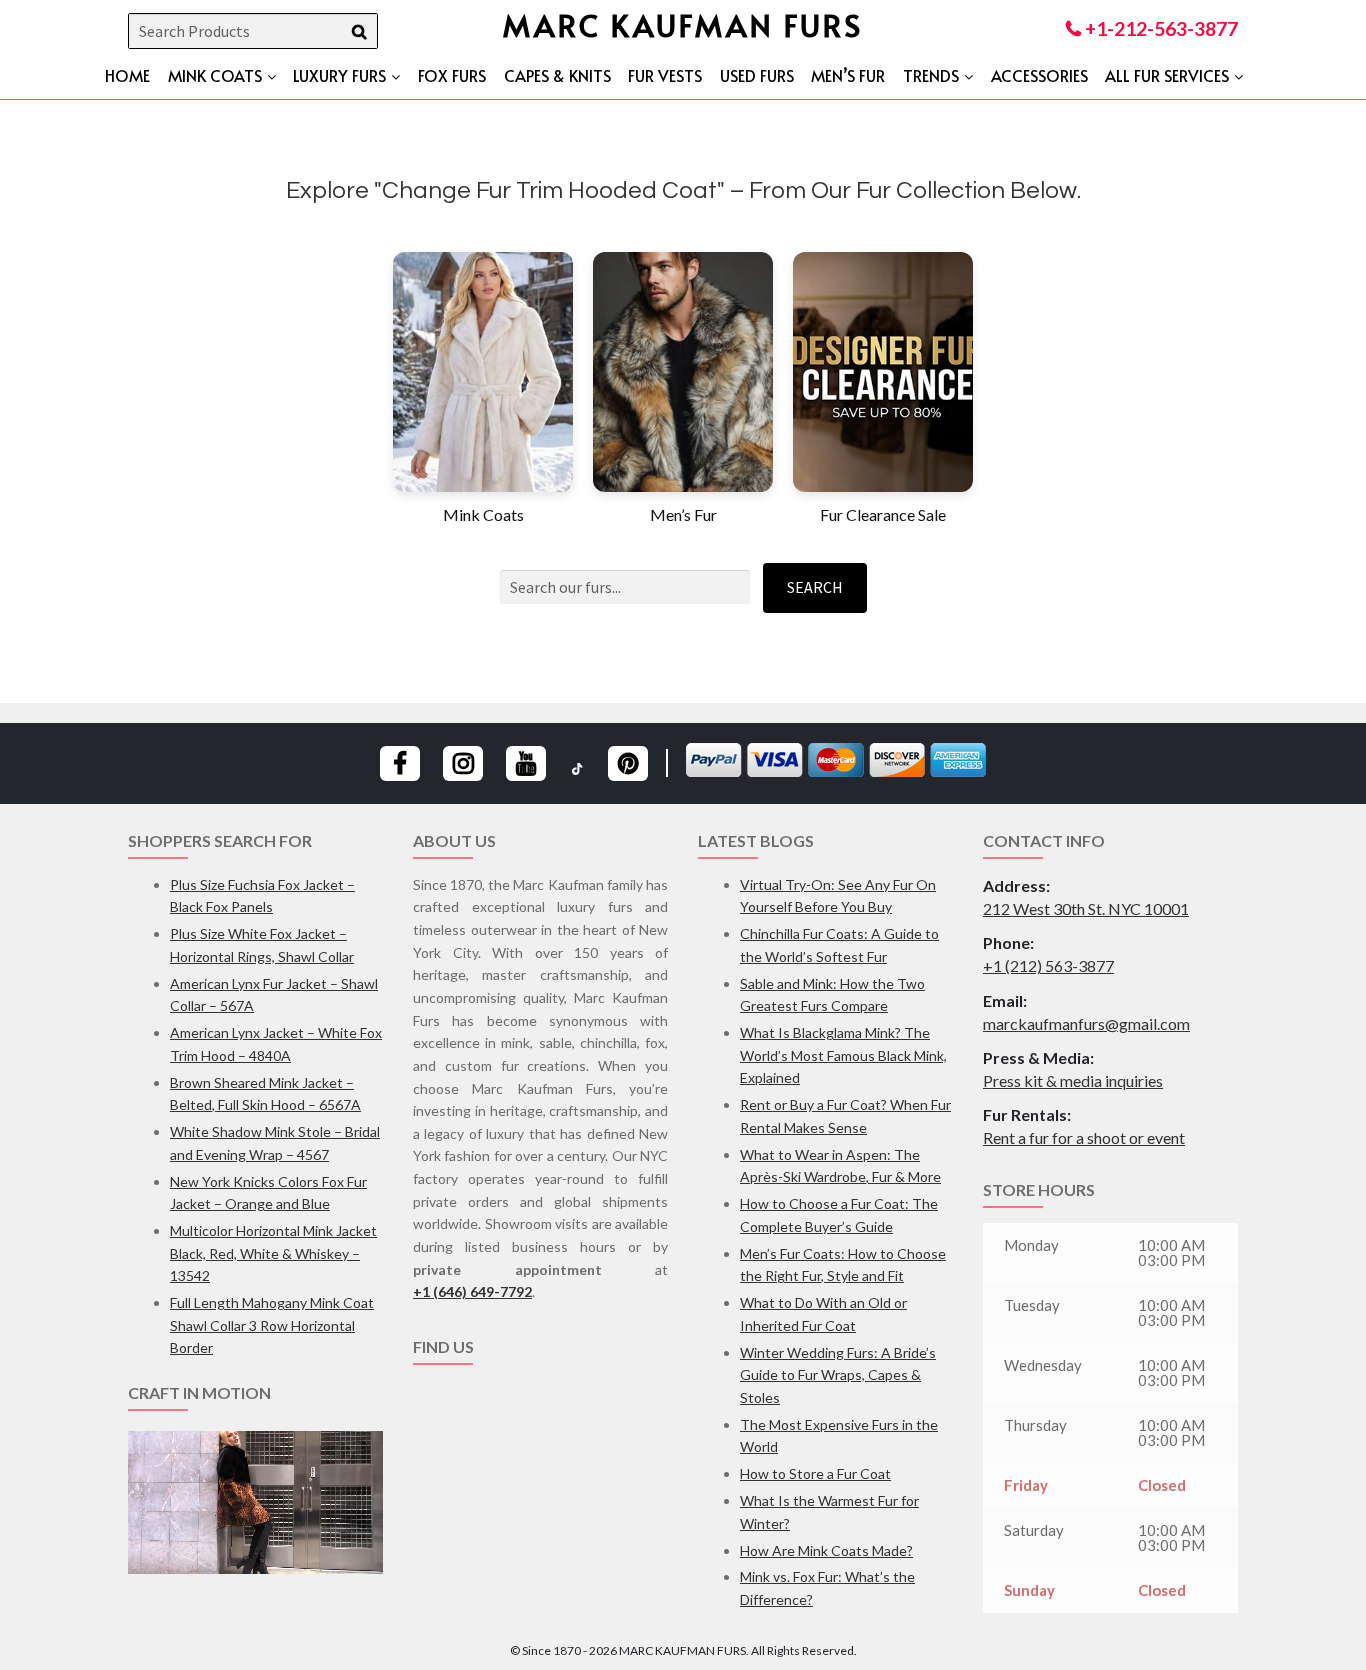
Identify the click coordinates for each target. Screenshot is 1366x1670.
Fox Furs (452, 75)
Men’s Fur (848, 75)
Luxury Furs (339, 75)
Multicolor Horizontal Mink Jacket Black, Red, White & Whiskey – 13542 (273, 1253)
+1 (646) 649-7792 (472, 1291)
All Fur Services (1167, 75)
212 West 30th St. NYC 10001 (1086, 908)
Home (127, 75)
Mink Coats (215, 75)
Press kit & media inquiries (1073, 1080)
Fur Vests (665, 75)
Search (815, 587)
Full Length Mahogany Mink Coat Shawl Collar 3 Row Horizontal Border (272, 1325)
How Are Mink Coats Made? (826, 1550)
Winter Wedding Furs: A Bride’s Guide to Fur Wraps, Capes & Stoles (838, 1375)
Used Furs (757, 75)
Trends (931, 75)
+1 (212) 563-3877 (1048, 965)
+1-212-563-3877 (1159, 28)
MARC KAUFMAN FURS (683, 24)
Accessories (1039, 75)
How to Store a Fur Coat (815, 1473)
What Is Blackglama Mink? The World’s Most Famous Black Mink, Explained (843, 1055)
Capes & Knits (557, 75)
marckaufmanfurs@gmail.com (1086, 1023)
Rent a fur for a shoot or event (1084, 1137)
